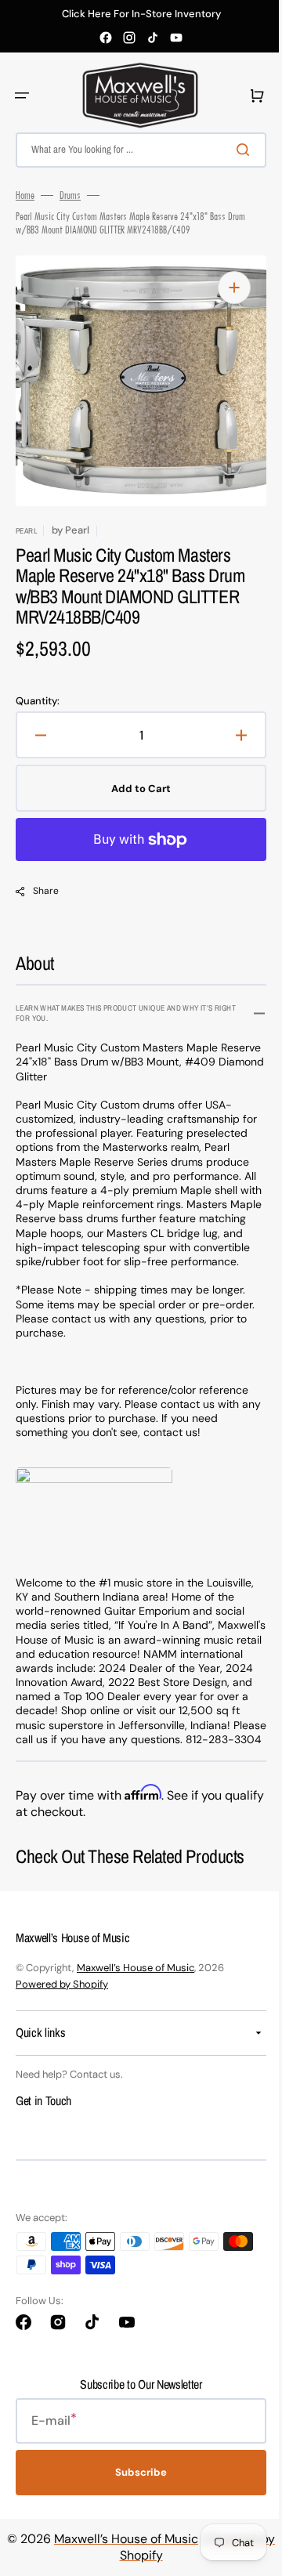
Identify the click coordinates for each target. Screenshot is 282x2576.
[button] (22, 96)
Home (25, 195)
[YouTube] (176, 38)
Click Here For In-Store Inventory (141, 14)
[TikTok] (153, 38)
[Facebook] (106, 38)
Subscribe (136, 2501)
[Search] (234, 150)
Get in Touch (43, 2129)
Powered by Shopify (62, 2012)
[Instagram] (129, 38)
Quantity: (38, 701)
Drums (70, 195)
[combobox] (135, 150)
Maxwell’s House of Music (136, 1996)
